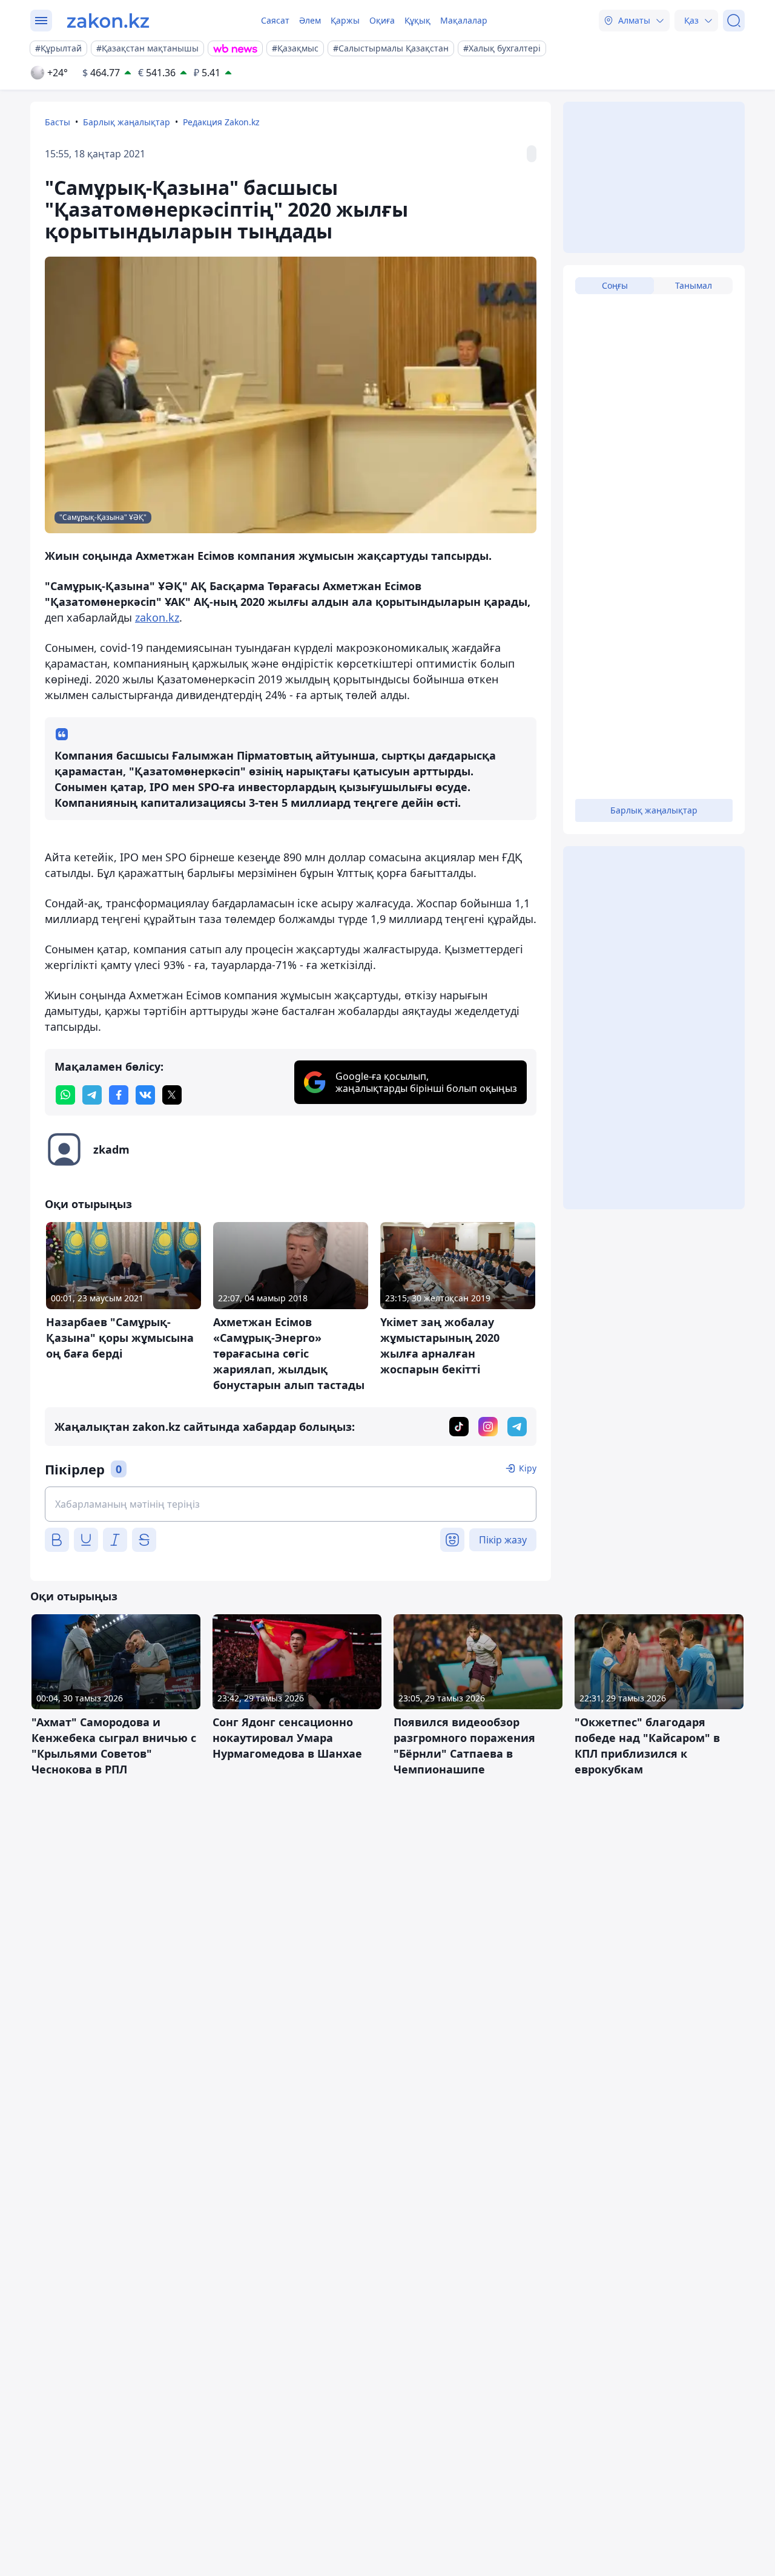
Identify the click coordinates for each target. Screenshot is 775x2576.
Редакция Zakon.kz (221, 122)
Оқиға (382, 20)
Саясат (275, 20)
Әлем (310, 20)
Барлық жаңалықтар (127, 122)
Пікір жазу (503, 1540)
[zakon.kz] (108, 21)
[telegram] (92, 1095)
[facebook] (119, 1095)
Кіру (528, 1468)
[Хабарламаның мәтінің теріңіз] (291, 1504)
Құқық (417, 20)
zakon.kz (157, 617)
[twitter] (172, 1095)
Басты (58, 122)
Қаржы (345, 20)
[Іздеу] (734, 21)
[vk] (145, 1095)
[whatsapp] (65, 1095)
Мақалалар (464, 20)
